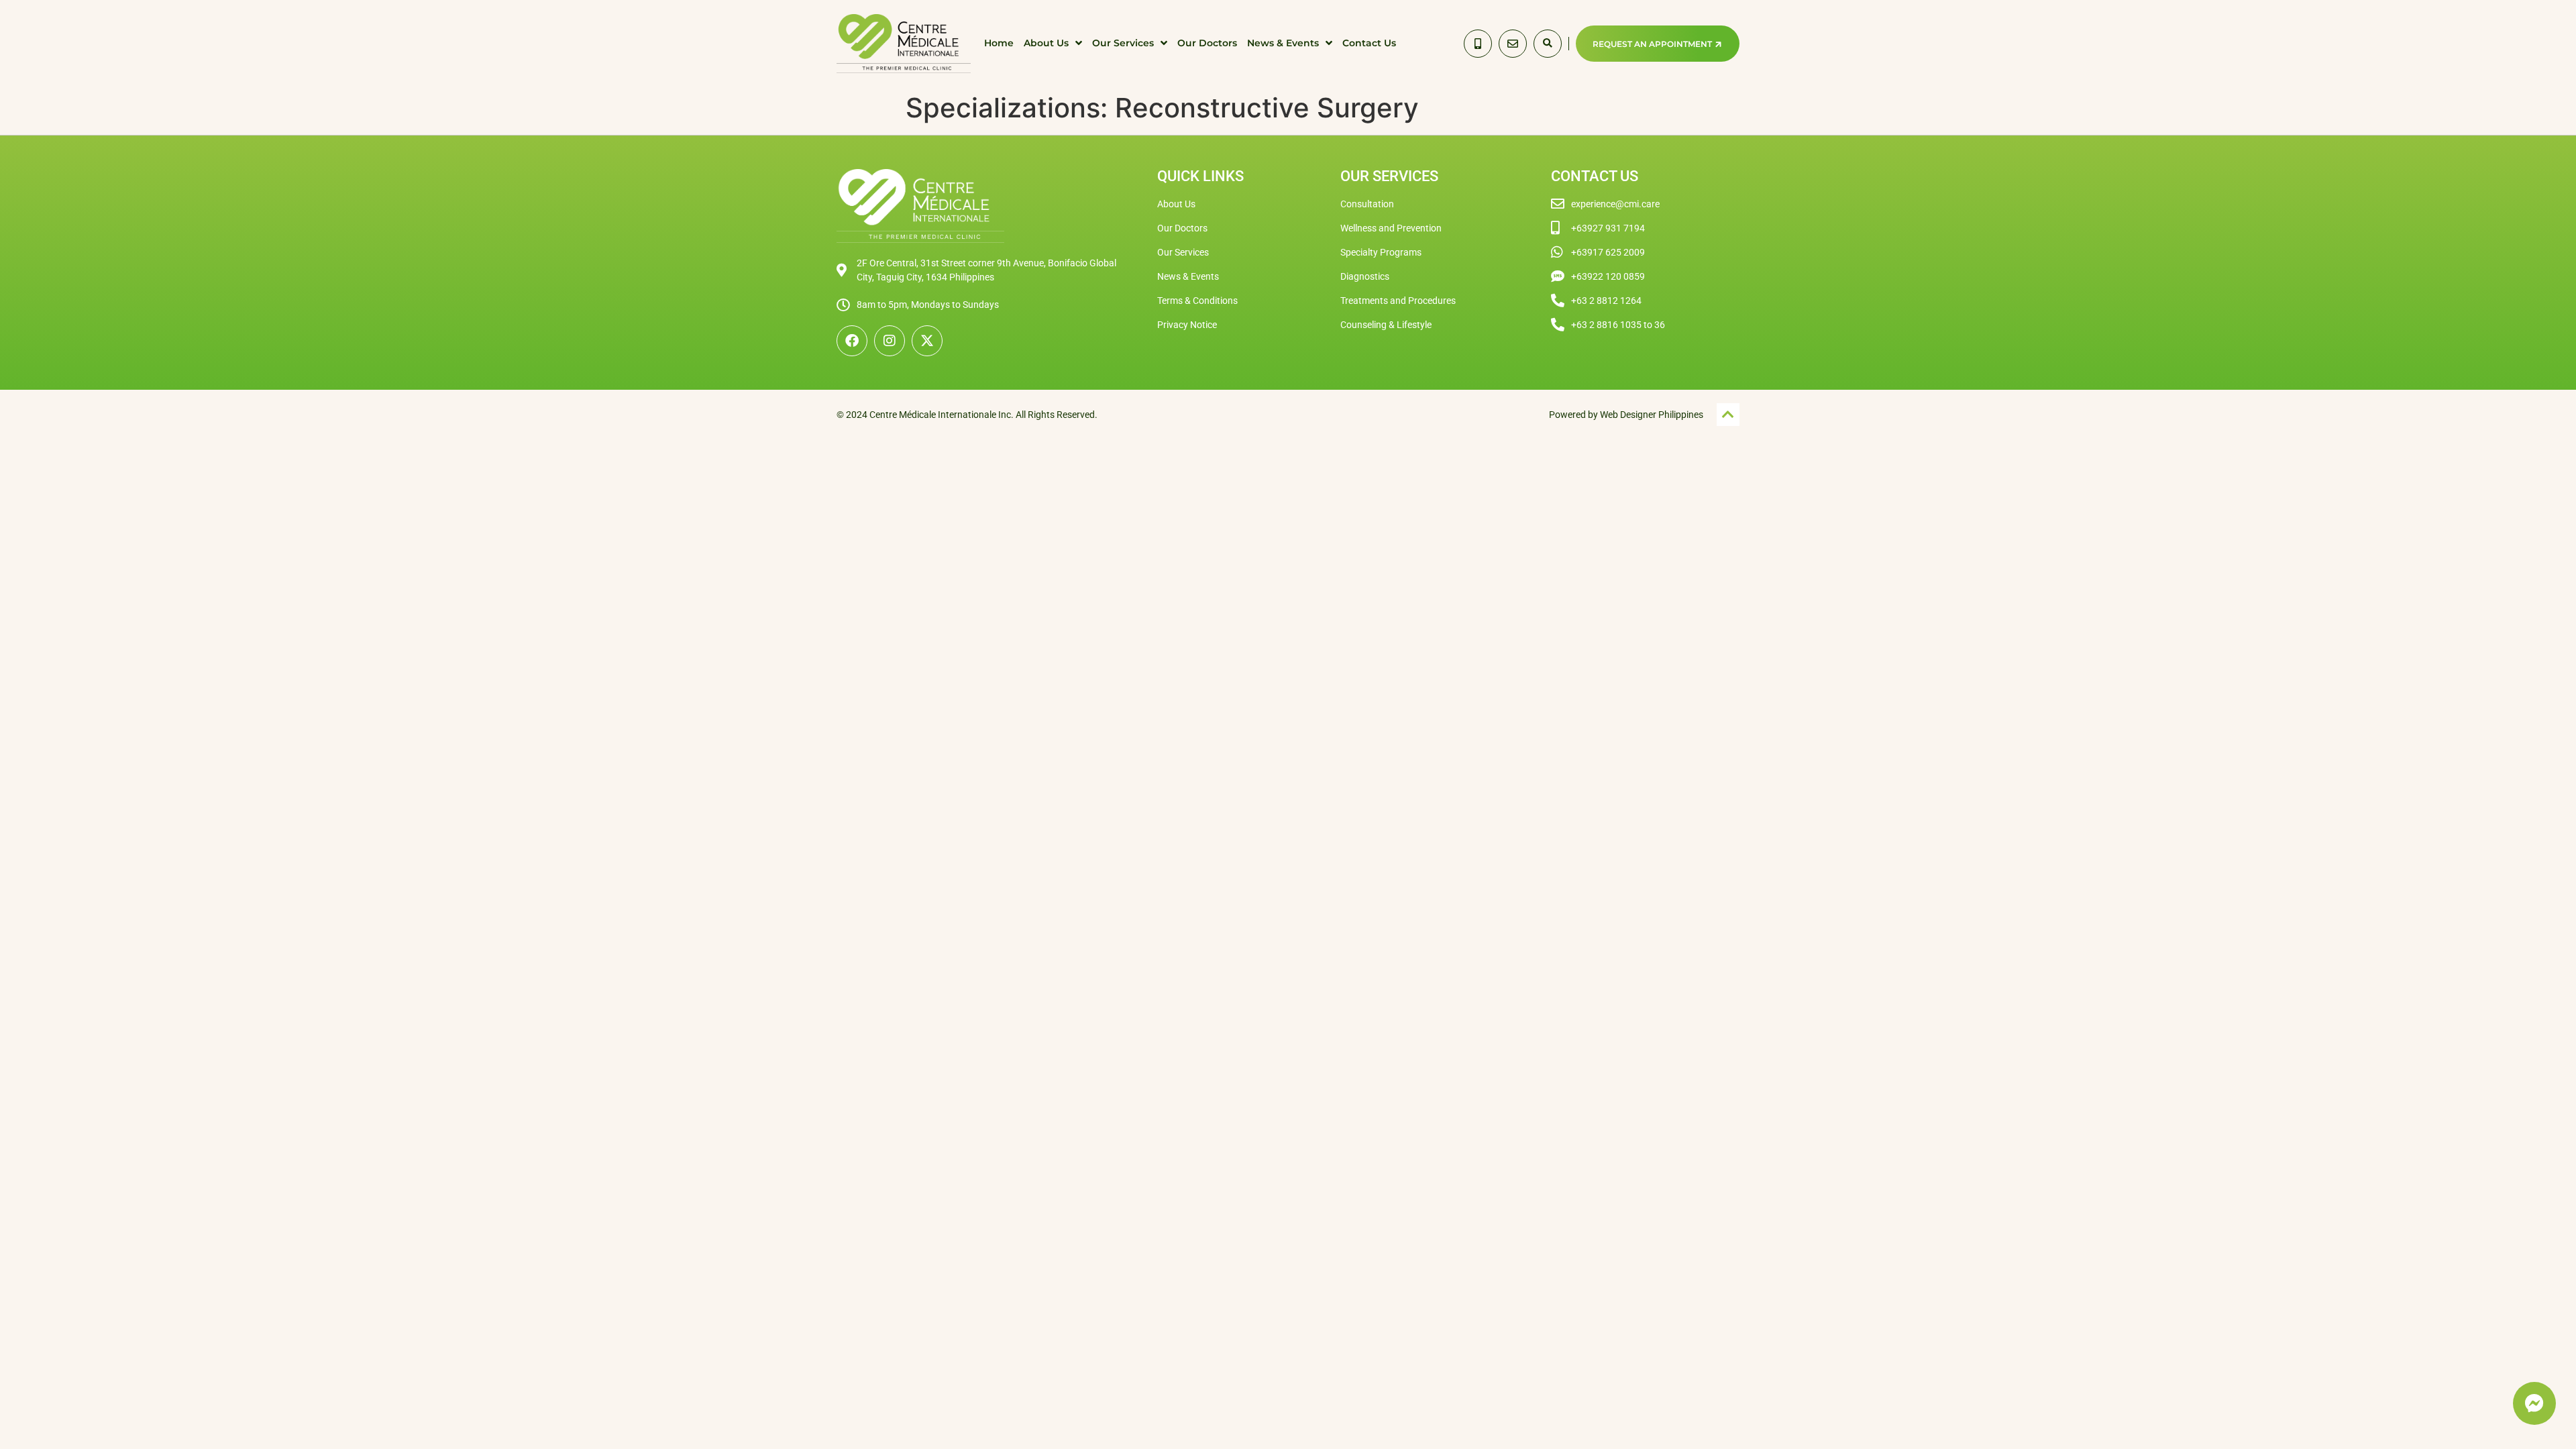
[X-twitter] (927, 341)
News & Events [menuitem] (1283, 43)
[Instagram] (890, 341)
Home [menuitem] (999, 43)
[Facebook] (852, 341)
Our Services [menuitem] (1123, 43)
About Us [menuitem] (1046, 43)
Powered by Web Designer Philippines (1626, 415)
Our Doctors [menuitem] (1207, 43)
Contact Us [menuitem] (1369, 43)
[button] (1548, 44)
